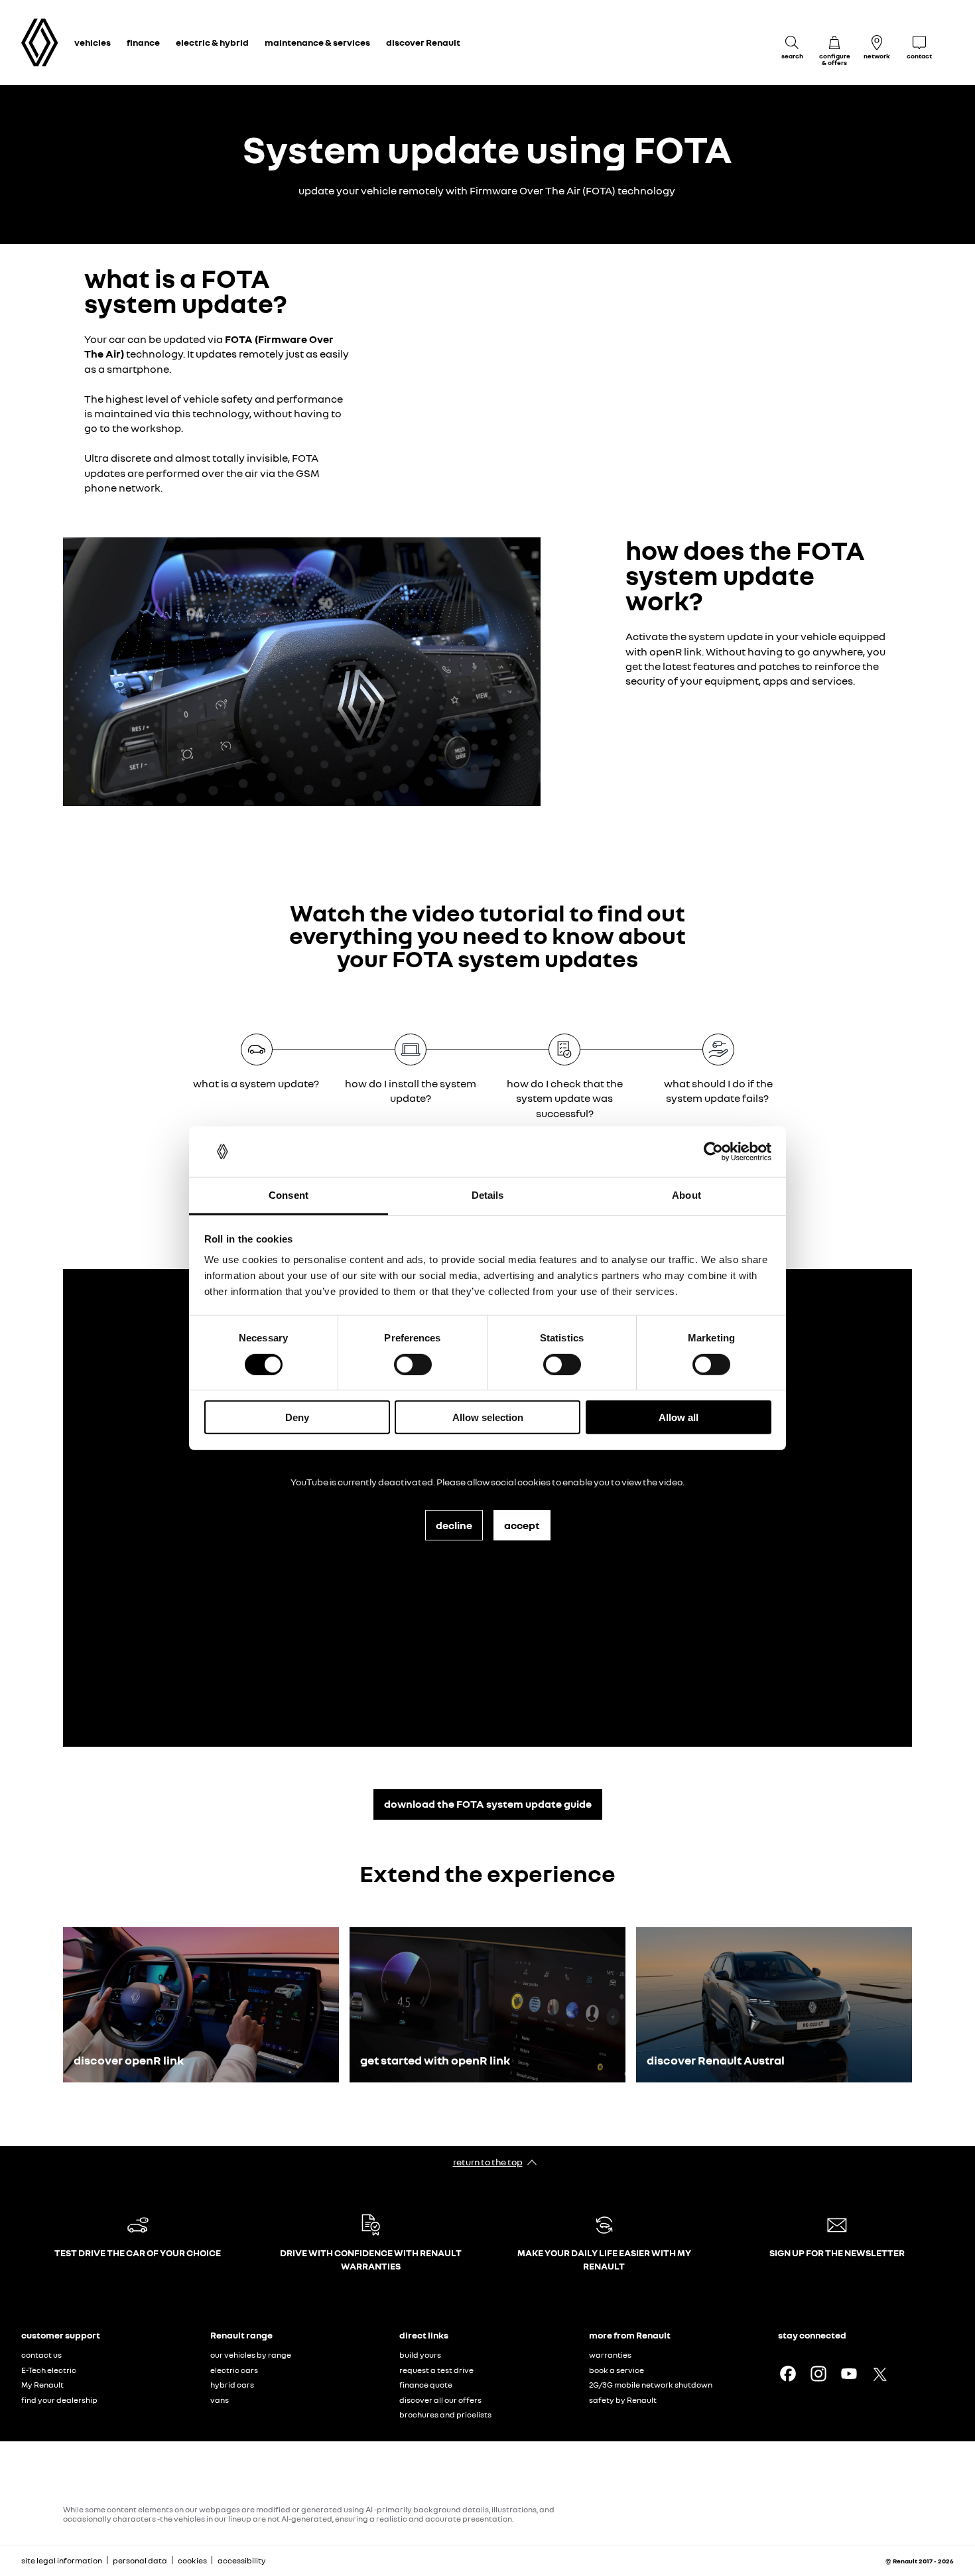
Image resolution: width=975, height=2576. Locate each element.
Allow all (679, 1417)
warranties (610, 2355)
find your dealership (59, 2400)
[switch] (413, 1364)
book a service (617, 2370)
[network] (877, 42)
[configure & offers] (834, 42)
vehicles (93, 42)
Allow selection (488, 1417)
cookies (192, 2560)
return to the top (488, 2162)
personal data (140, 2560)
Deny (297, 1417)
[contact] (919, 42)
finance (143, 42)
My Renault (42, 2385)
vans (220, 2400)
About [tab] (686, 1195)
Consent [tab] (289, 1195)
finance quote (426, 2385)
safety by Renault (623, 2400)
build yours (420, 2355)
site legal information (62, 2560)
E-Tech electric (49, 2370)
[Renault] (40, 43)
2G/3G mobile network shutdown (651, 2385)
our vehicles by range (251, 2355)
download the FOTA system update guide (488, 1804)
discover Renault (423, 42)
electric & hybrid (212, 42)
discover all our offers (440, 2400)
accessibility (242, 2560)
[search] (792, 42)
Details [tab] (488, 1195)
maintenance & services (317, 42)
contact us (41, 2355)
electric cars (234, 2370)
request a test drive (436, 2370)
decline (454, 1525)
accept (522, 1525)
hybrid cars (232, 2385)
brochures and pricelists (445, 2414)
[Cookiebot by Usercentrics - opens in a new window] (713, 1152)
